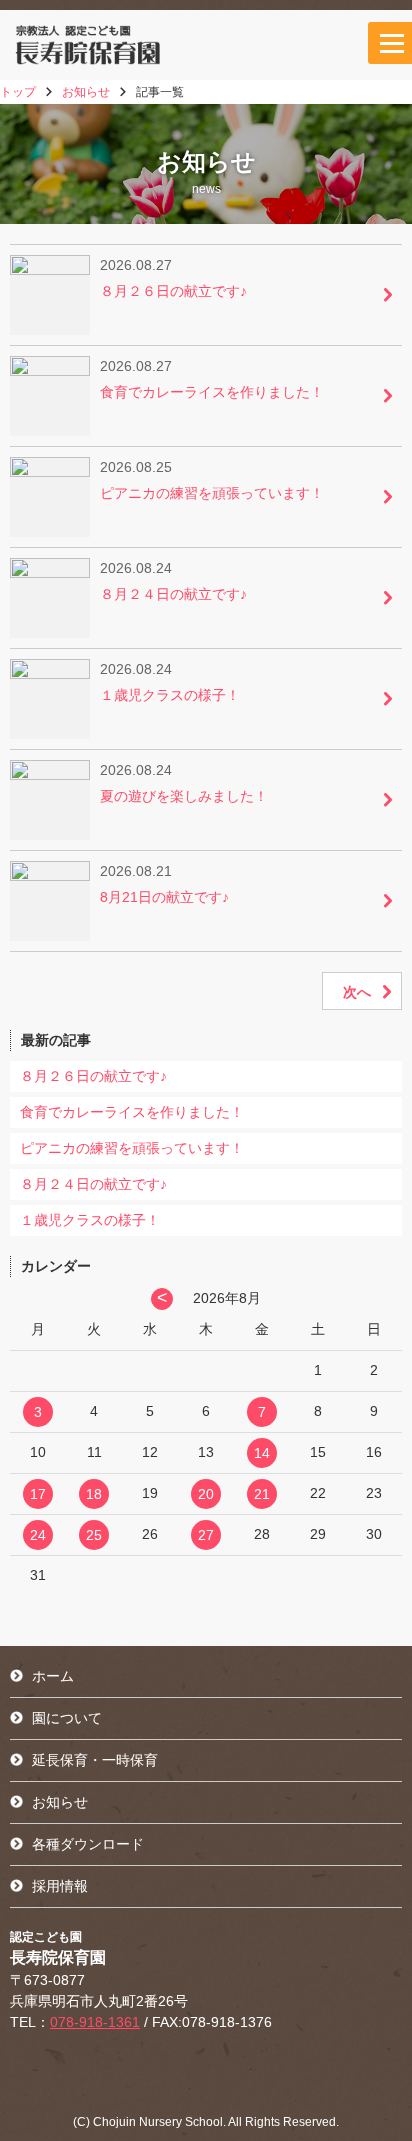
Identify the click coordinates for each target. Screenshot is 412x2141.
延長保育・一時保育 (95, 1760)
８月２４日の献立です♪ (93, 1184)
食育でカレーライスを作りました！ (132, 1112)
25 (94, 1535)
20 (206, 1494)
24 (38, 1535)
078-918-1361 (95, 2022)
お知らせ (86, 92)
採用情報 (60, 1886)
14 (262, 1453)
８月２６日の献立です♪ (93, 1076)
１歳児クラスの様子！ (90, 1220)
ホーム (53, 1676)
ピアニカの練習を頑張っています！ (132, 1148)
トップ (18, 92)
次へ (357, 992)
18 (94, 1494)
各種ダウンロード (88, 1844)
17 (38, 1494)
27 (206, 1535)
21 (262, 1494)
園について (67, 1718)
